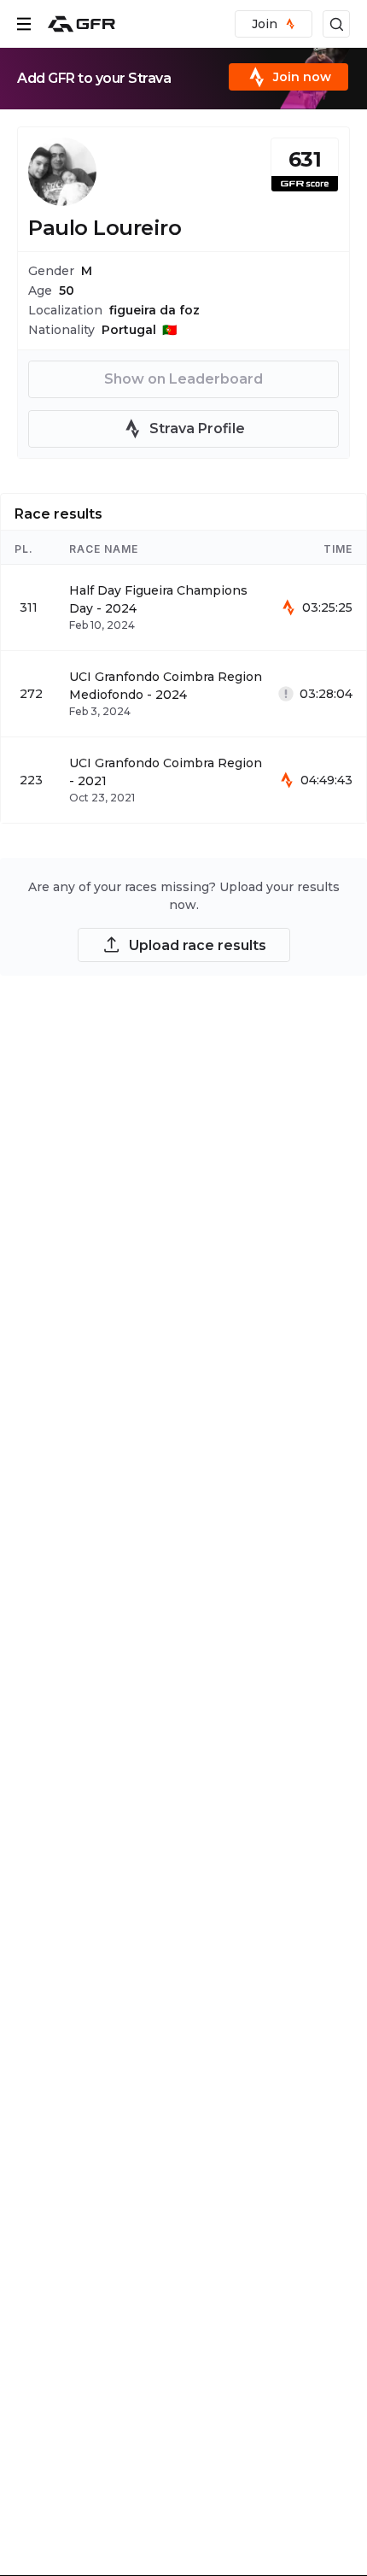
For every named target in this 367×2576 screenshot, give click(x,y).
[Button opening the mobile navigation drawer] (24, 24)
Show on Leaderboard (183, 379)
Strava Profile (197, 428)
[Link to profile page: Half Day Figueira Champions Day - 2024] (183, 607)
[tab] (58, 512)
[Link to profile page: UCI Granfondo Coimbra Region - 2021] (183, 780)
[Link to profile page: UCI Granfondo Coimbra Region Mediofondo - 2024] (183, 694)
